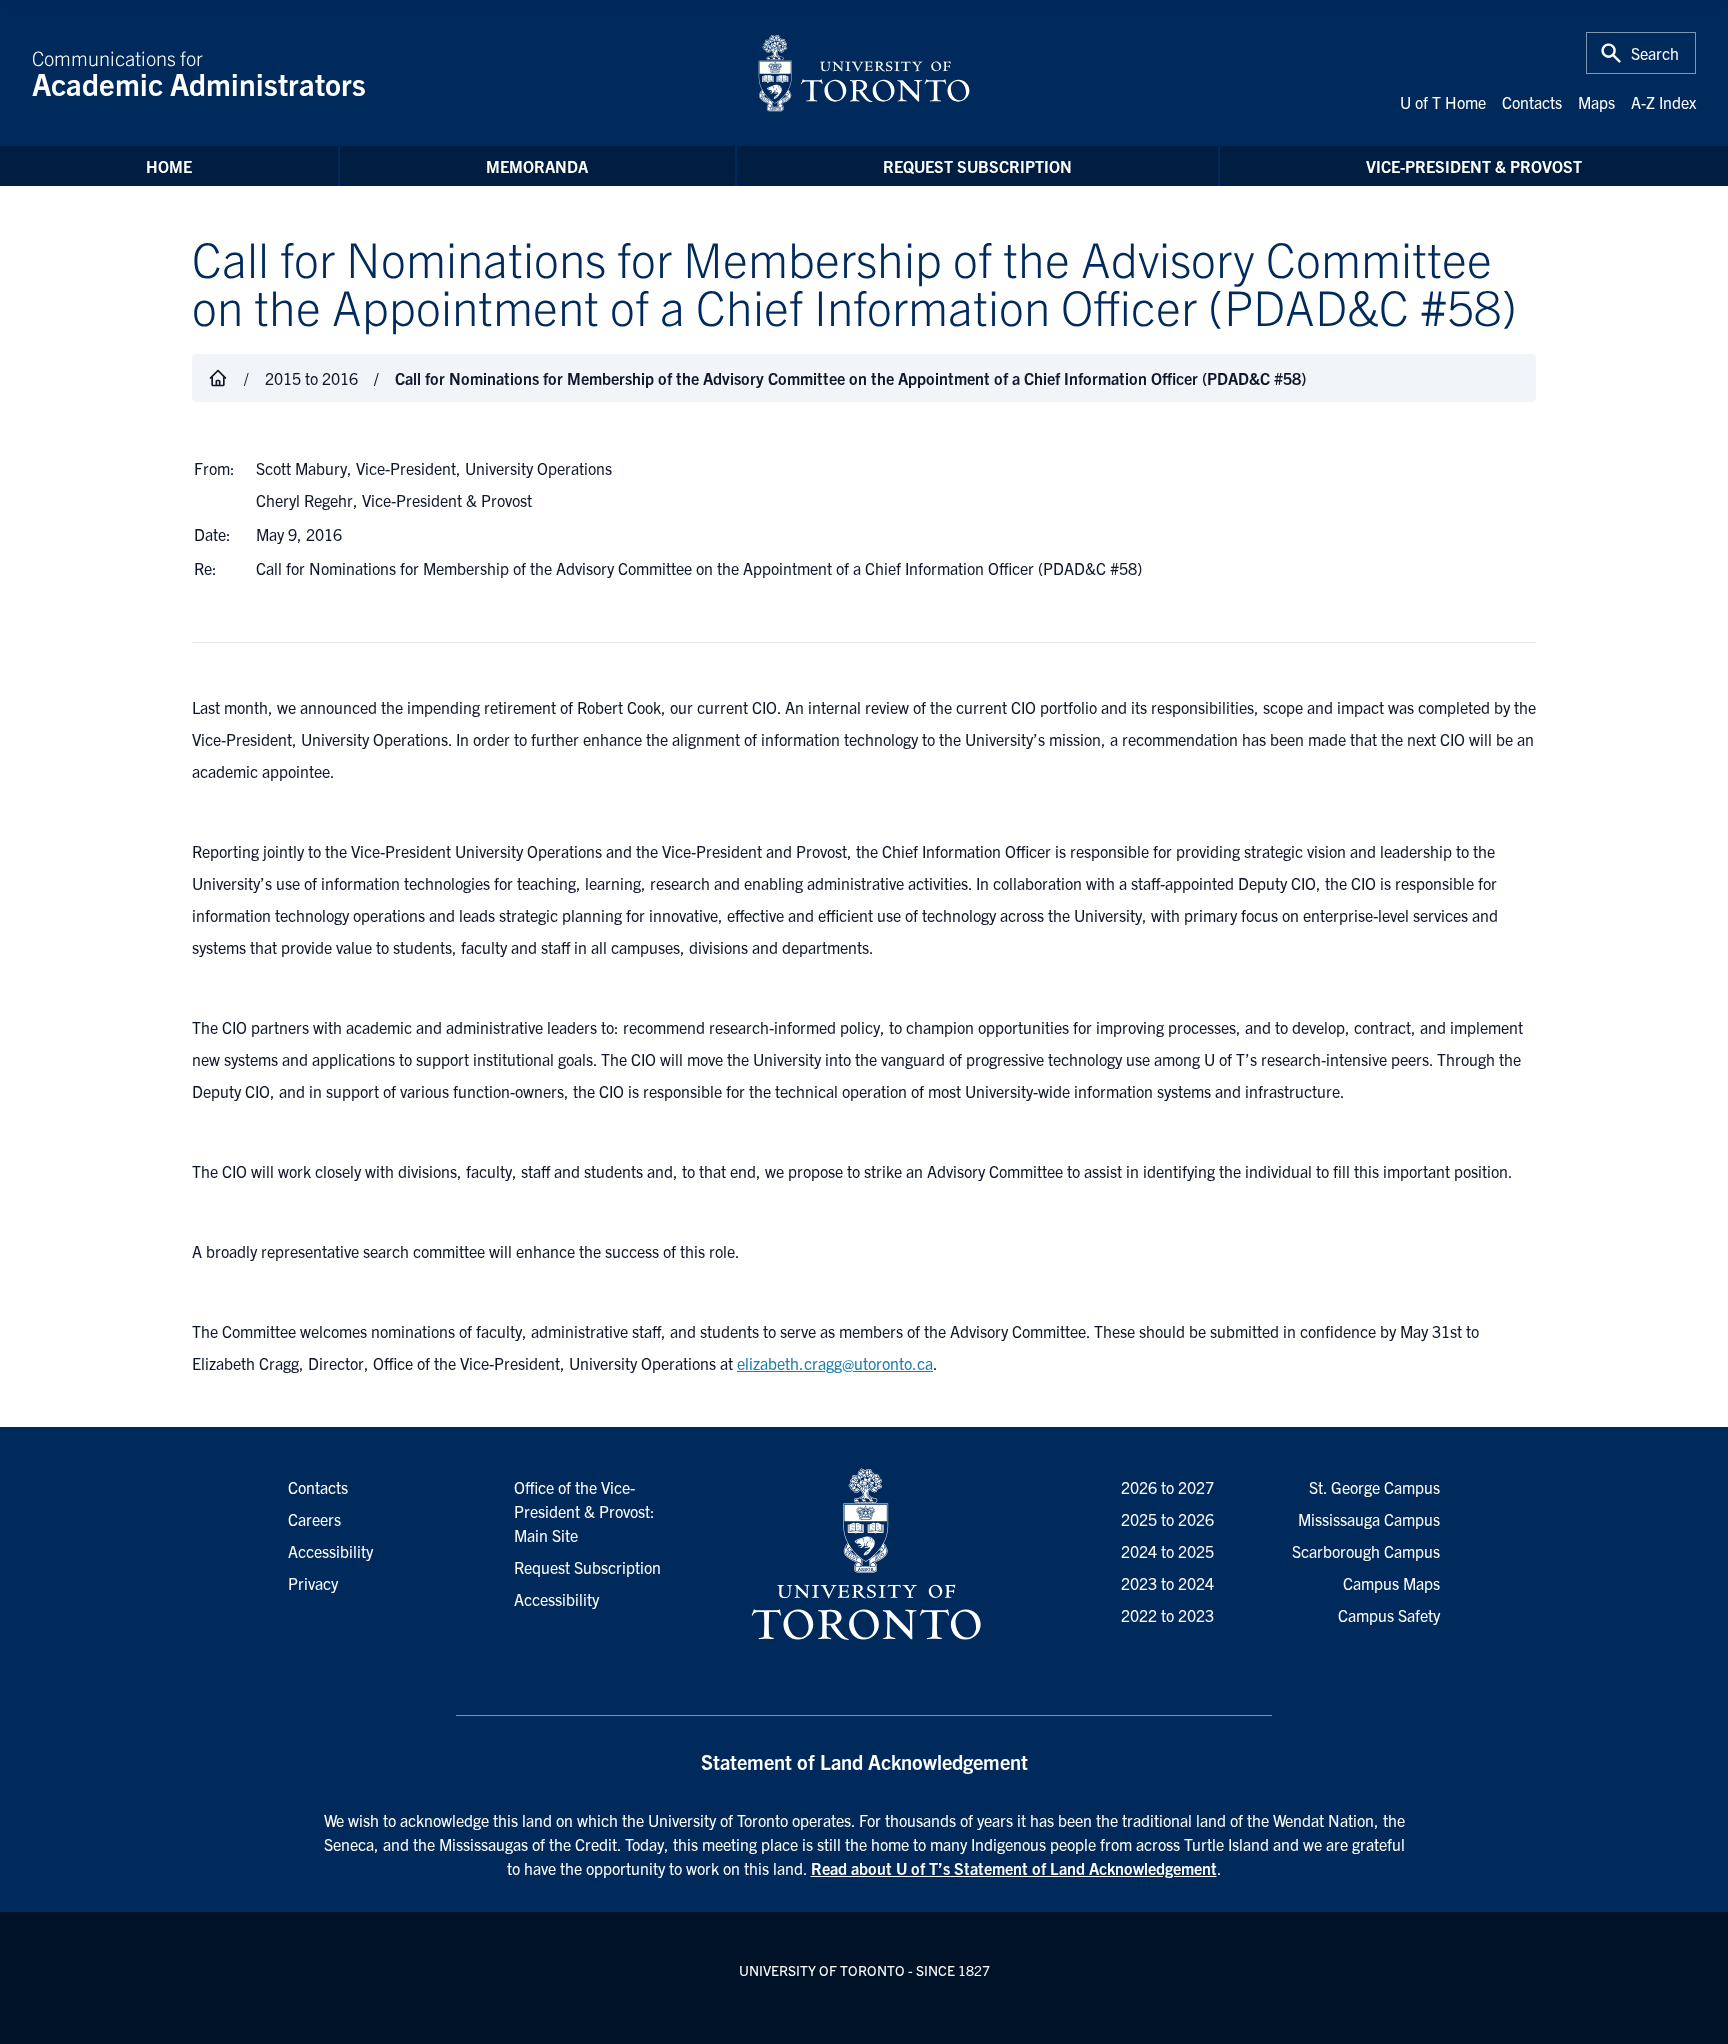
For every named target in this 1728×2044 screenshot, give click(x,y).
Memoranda (537, 166)
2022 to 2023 (1167, 1615)
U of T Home (1443, 102)
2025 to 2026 (1167, 1519)
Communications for (199, 73)
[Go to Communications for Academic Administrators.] (218, 378)
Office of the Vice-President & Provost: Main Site (584, 1511)
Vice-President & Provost (1474, 166)
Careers (314, 1519)
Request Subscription (977, 166)
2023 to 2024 (1167, 1583)
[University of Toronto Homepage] (864, 1555)
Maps (1596, 102)
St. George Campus (1374, 1487)
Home (169, 166)
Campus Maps (1391, 1583)
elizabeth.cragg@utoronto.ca (835, 1363)
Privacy (313, 1583)
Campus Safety (1389, 1615)
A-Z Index (1663, 102)
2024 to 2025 (1167, 1551)
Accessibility (556, 1599)
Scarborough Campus (1366, 1551)
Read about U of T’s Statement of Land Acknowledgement (1014, 1868)
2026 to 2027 (1167, 1487)
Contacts (1532, 102)
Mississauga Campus (1369, 1519)
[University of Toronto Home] (864, 73)
